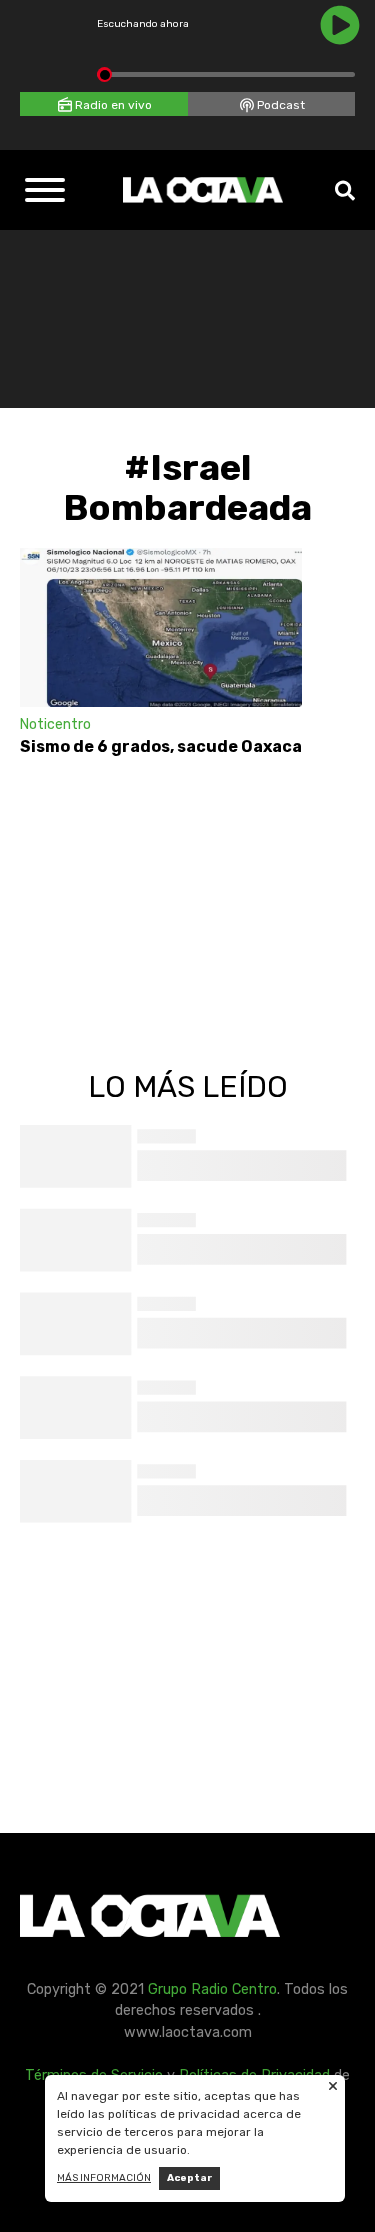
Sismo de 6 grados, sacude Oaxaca (161, 746)
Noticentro (55, 724)
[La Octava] (203, 190)
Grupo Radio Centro (212, 1989)
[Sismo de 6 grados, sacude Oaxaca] (161, 627)
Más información (104, 2178)
